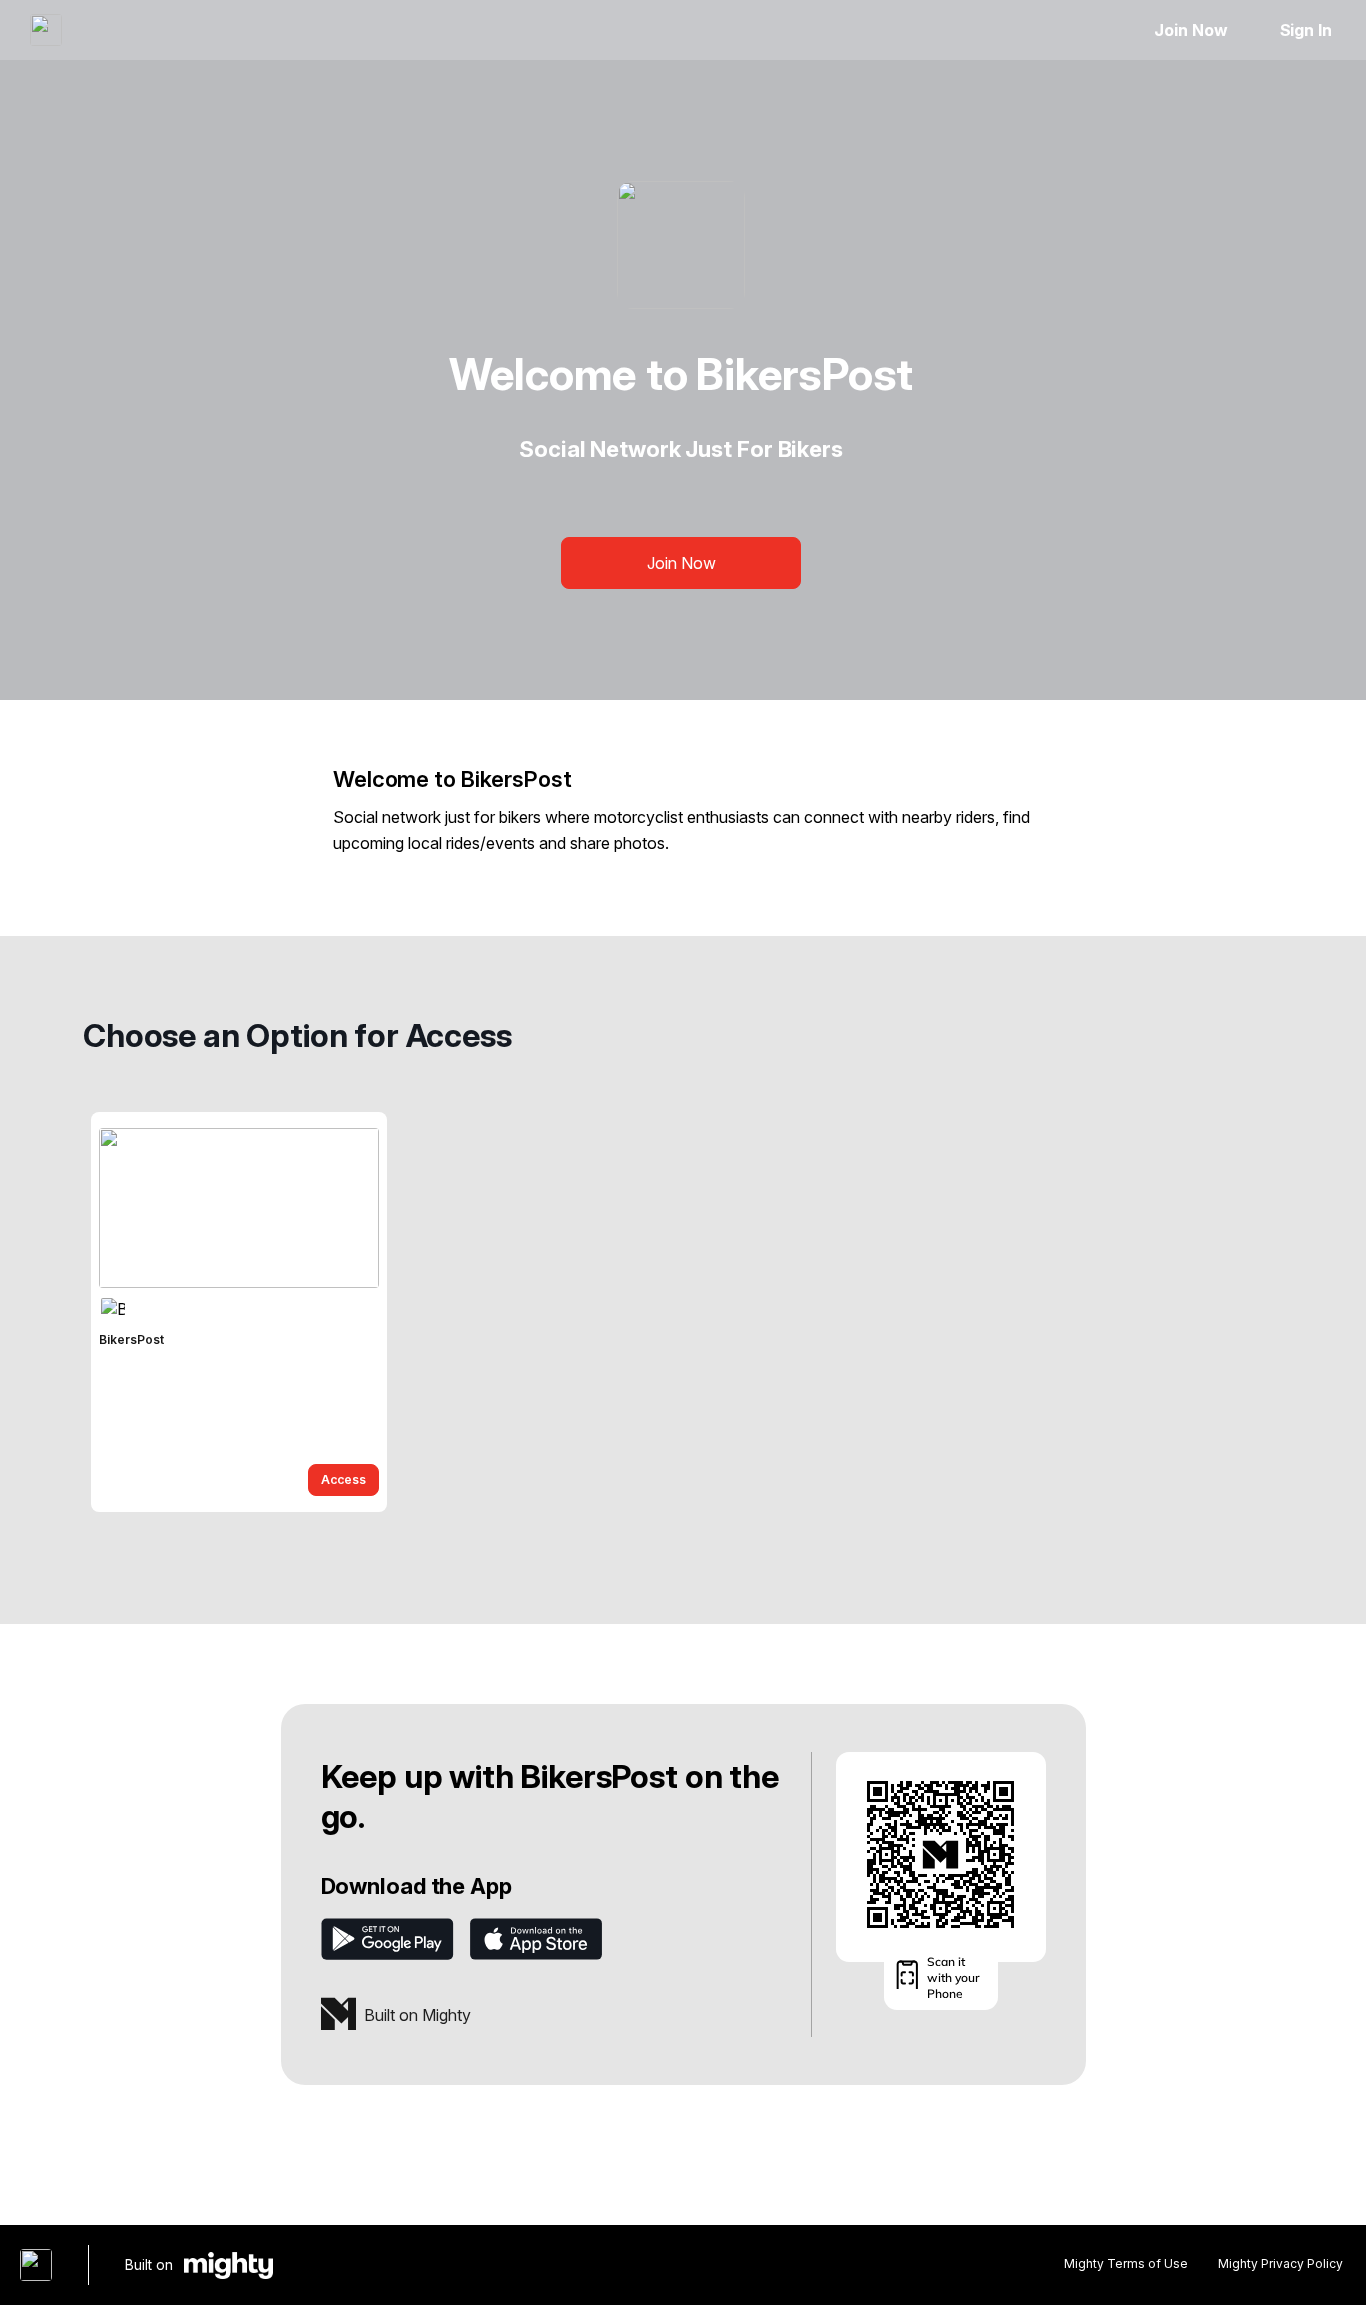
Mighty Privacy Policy (1280, 2263)
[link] (239, 1312)
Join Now (1190, 30)
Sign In (1306, 30)
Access (343, 1479)
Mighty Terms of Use (1126, 2263)
